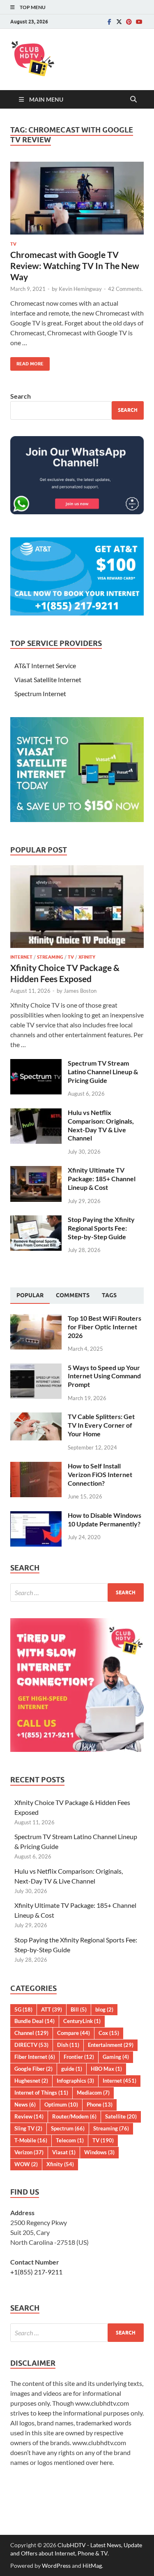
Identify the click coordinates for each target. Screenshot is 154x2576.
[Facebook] (109, 22)
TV (13, 244)
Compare (74, 2033)
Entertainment (111, 2045)
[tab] (30, 1296)
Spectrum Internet (40, 693)
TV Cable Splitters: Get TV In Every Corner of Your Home (101, 1425)
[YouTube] (139, 22)
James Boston (80, 991)
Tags (109, 1295)
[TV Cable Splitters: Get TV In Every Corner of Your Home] (36, 1417)
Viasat (64, 2152)
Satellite (121, 2116)
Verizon (29, 2152)
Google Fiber (33, 2069)
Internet (21, 957)
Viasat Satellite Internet (48, 679)
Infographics (75, 2081)
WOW (26, 2164)
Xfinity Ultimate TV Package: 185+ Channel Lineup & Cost (102, 1179)
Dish (68, 2045)
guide (72, 2069)
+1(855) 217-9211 (36, 2272)
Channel (31, 2033)
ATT (52, 2009)
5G (23, 2009)
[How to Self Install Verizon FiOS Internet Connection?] (36, 1467)
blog (104, 2009)
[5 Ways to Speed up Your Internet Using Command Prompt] (36, 1368)
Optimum (61, 2104)
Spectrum (68, 2128)
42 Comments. (125, 289)
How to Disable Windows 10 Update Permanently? (105, 1519)
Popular (30, 1295)
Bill (79, 2009)
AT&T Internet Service (45, 665)
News (25, 2104)
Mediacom (93, 2093)
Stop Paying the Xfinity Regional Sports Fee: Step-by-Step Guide (101, 1228)
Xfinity (87, 957)
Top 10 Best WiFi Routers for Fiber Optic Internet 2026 (105, 1327)
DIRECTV (31, 2045)
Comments (73, 1295)
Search (21, 396)
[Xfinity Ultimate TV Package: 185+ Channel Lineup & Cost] (36, 1171)
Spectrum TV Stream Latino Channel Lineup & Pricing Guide (103, 1072)
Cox (109, 2033)
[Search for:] (77, 1592)
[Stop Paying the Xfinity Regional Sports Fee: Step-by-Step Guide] (36, 1220)
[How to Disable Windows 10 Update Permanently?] (36, 1516)
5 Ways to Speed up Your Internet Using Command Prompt (104, 1376)
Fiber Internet (35, 2057)
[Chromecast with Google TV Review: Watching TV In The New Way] (77, 198)
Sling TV (28, 2128)
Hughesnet (31, 2081)
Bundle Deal (34, 2021)
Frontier (79, 2057)
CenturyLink (82, 2021)
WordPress (56, 2566)
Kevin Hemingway (80, 289)
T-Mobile (31, 2140)
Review (29, 2116)
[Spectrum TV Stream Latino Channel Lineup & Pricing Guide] (36, 1064)
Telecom (70, 2140)
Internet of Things (41, 2093)
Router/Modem (74, 2116)
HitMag (92, 2566)
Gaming (116, 2057)
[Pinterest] (129, 22)
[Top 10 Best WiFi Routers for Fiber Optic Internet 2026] (36, 1319)
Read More (27, 362)
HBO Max (106, 2069)
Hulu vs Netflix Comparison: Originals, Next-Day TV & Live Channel (101, 1125)
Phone (100, 2104)
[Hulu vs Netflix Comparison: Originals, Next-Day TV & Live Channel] (36, 1113)
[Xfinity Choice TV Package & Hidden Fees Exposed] (77, 870)
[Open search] (133, 100)
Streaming (50, 957)
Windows (99, 2152)
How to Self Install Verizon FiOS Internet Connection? (100, 1474)
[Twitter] (119, 22)
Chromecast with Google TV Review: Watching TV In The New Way (75, 266)
